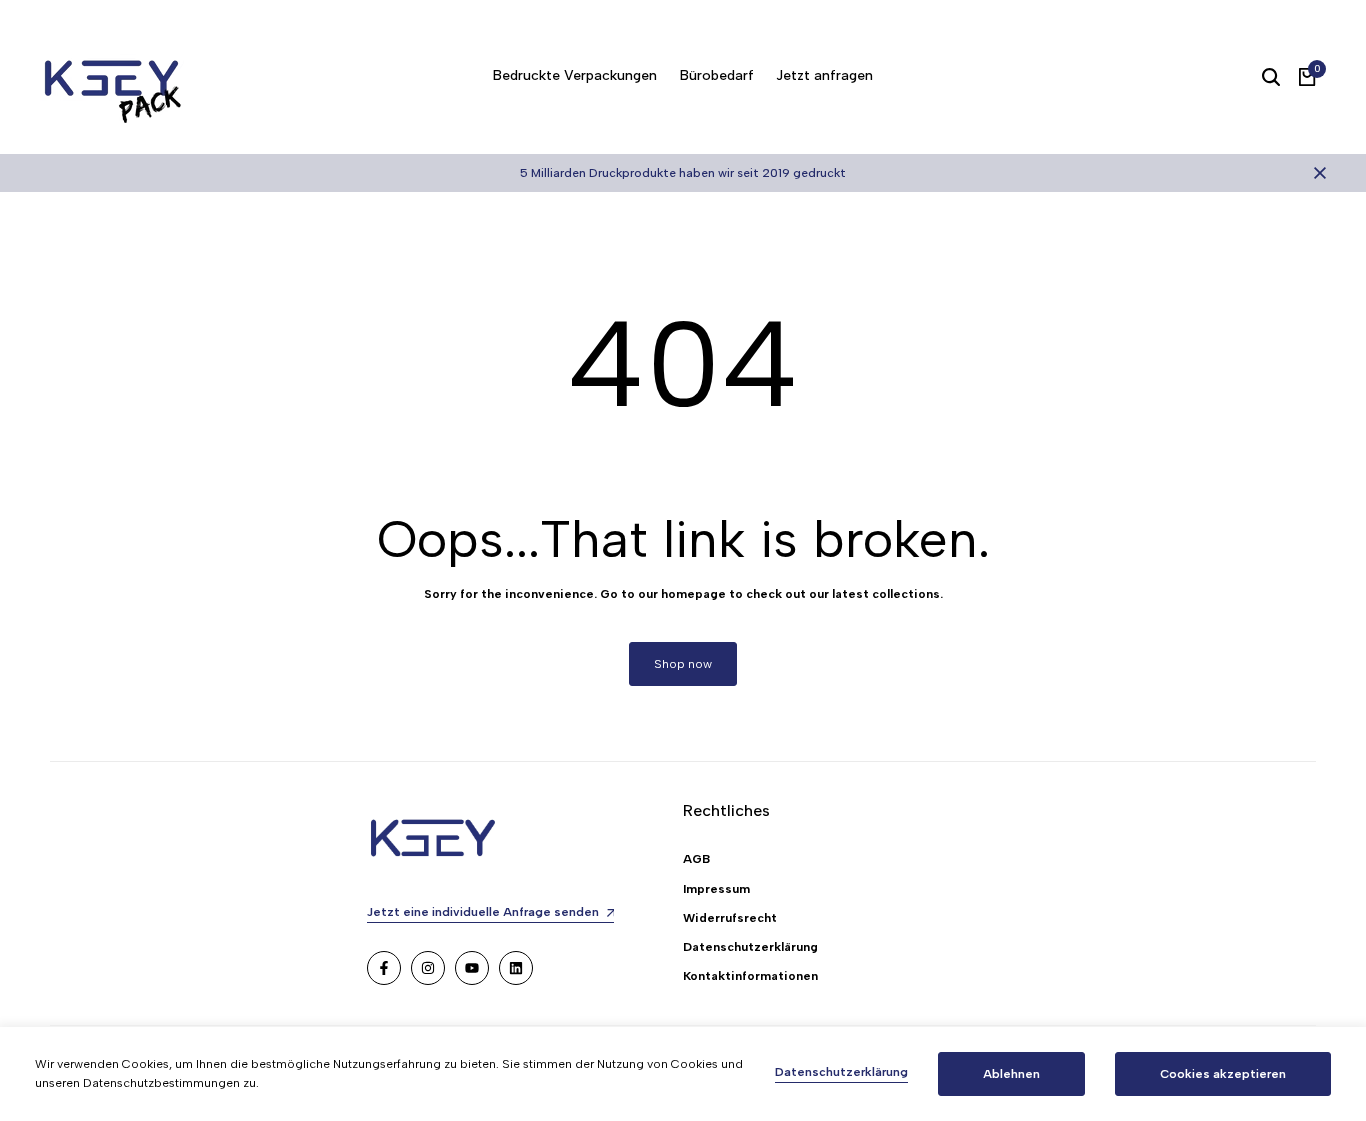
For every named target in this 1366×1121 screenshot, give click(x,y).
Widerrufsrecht (730, 918)
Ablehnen (1011, 1074)
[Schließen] (1316, 173)
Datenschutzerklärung (750, 947)
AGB (696, 859)
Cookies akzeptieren (1223, 1074)
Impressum (716, 889)
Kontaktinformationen (750, 976)
